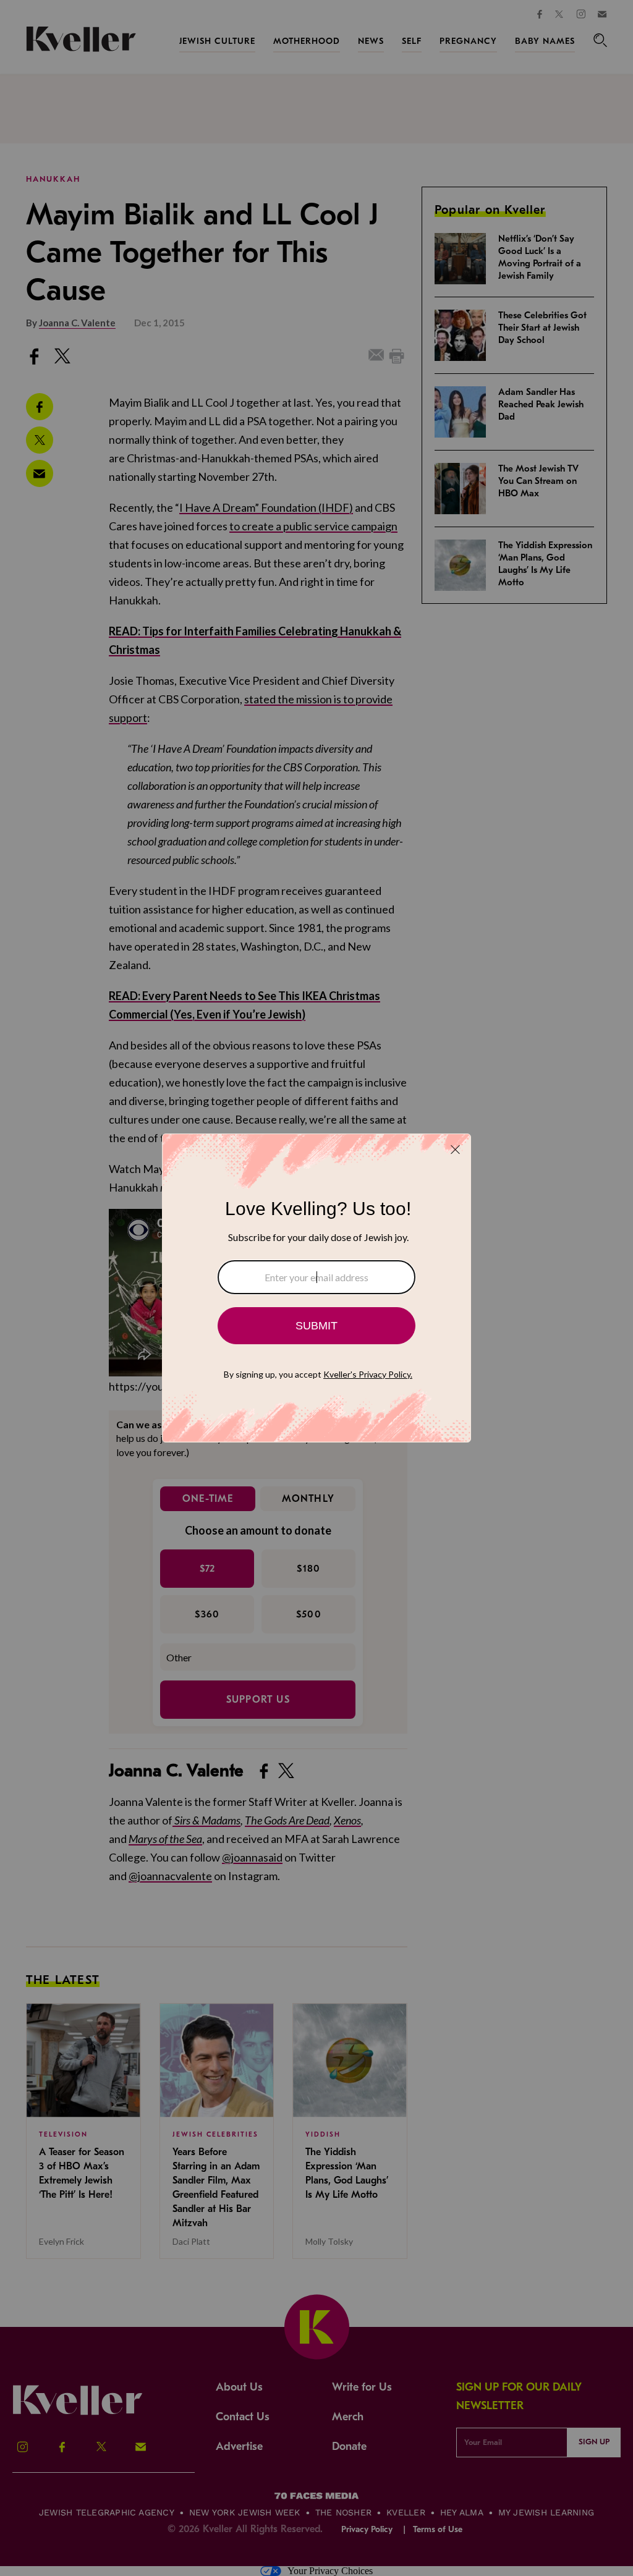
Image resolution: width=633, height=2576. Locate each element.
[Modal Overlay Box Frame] (316, 1288)
